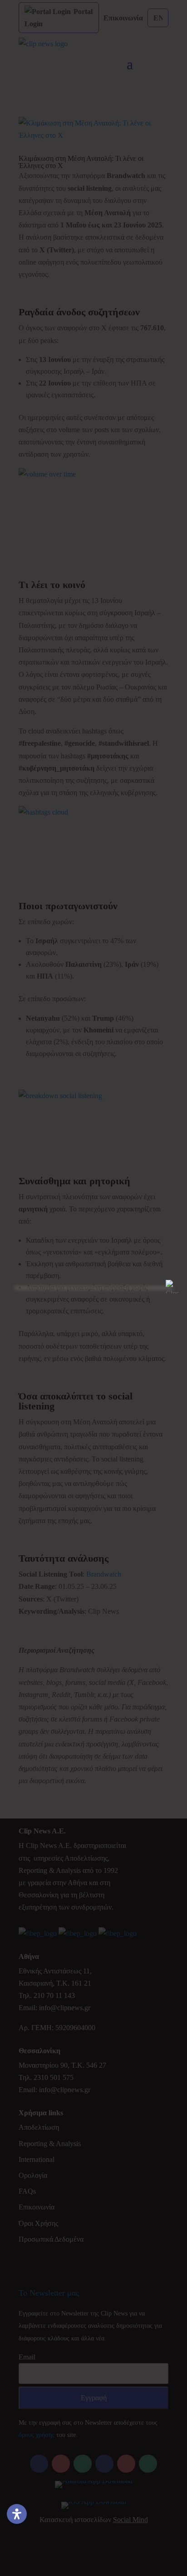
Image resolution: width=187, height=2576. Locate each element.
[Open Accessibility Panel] (17, 2514)
